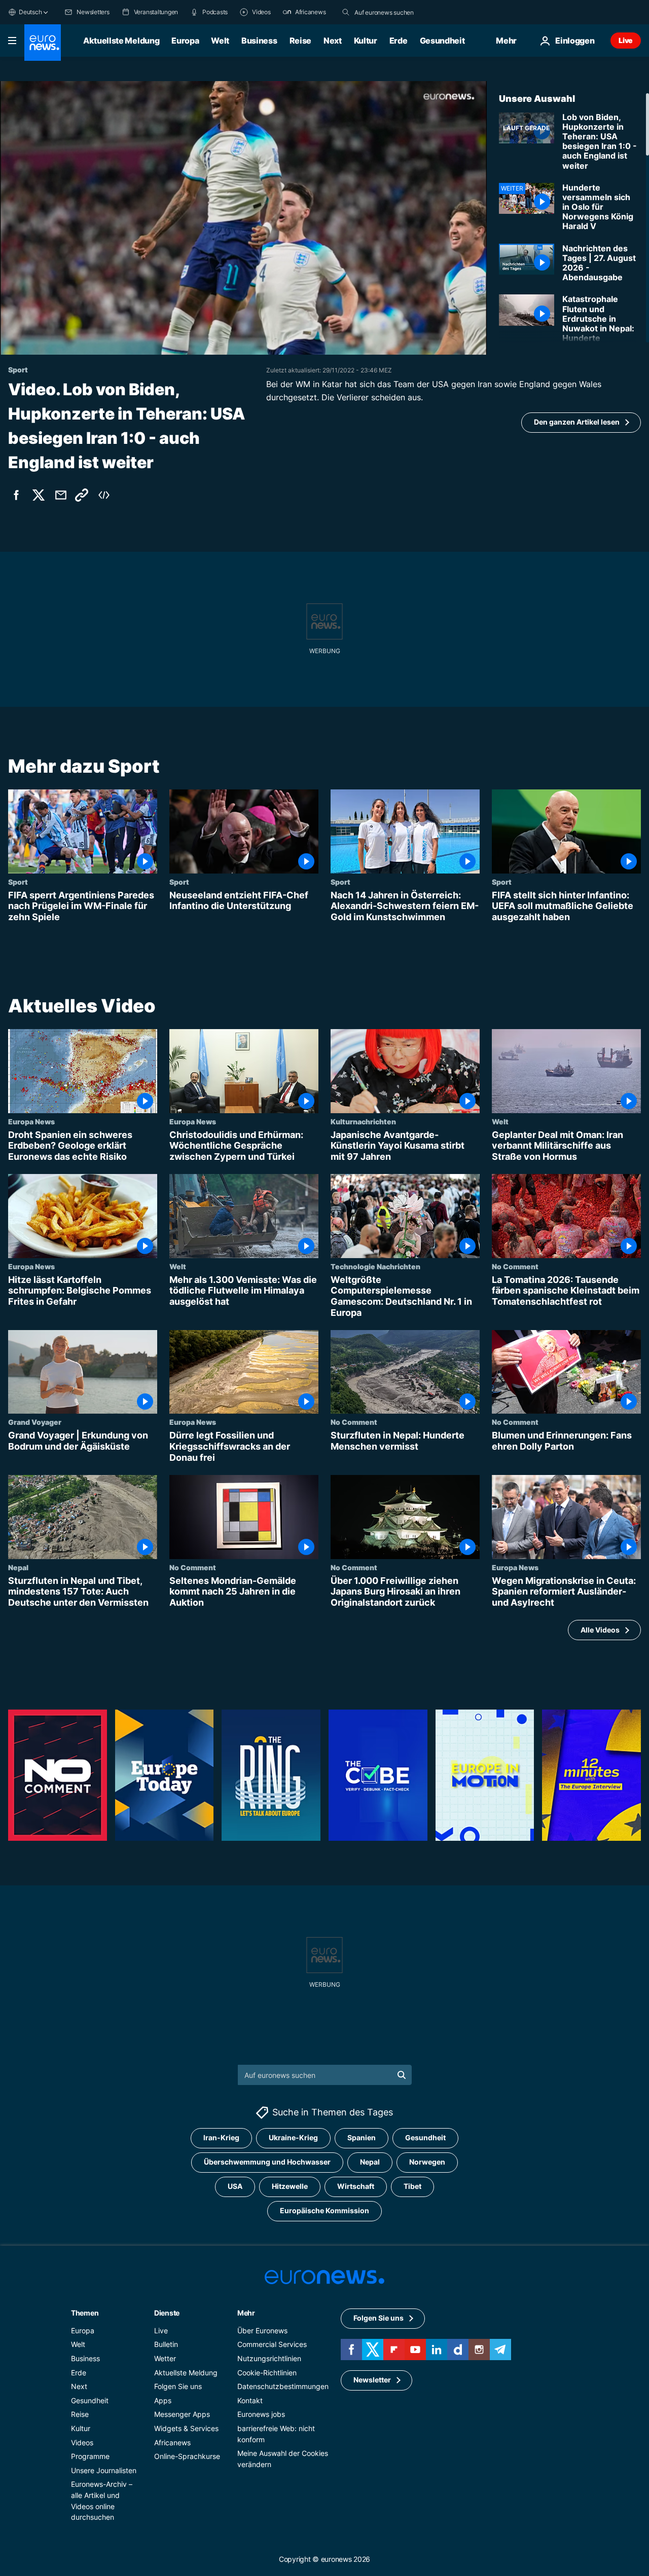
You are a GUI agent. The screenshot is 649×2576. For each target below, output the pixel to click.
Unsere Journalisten (104, 2470)
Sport (18, 882)
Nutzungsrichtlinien (269, 2358)
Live (626, 40)
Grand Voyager (35, 1422)
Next (333, 41)
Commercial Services (272, 2345)
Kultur (366, 41)
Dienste (167, 2313)
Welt (220, 41)
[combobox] (397, 12)
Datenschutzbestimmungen (283, 2386)
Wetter (165, 2358)
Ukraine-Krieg (293, 2138)
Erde (399, 41)
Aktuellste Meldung (121, 41)
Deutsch (30, 12)
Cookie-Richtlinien (267, 2373)
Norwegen (427, 2162)
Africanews (172, 2442)
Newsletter (372, 2380)
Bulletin (166, 2345)
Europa (185, 41)
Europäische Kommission (324, 2211)
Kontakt (250, 2400)
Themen (85, 2313)
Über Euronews (262, 2331)
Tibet (412, 2187)
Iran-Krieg (221, 2138)
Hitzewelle (290, 2187)
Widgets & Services (186, 2428)
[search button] (346, 12)
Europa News (31, 1121)
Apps (163, 2400)
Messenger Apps (182, 2415)
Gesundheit (442, 41)
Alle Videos (600, 1630)
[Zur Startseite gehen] (43, 43)
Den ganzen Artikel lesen (577, 422)
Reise (300, 41)
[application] (243, 218)
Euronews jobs (261, 2415)
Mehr (246, 2313)
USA (235, 2187)
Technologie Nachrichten (375, 1266)
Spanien (362, 2138)
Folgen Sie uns (178, 2386)
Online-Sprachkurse (187, 2456)
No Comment (515, 1266)
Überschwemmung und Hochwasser (267, 2162)
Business (259, 41)
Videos (82, 2442)
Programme (90, 2456)
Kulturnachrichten (363, 1121)
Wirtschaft (356, 2187)
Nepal (18, 1567)
